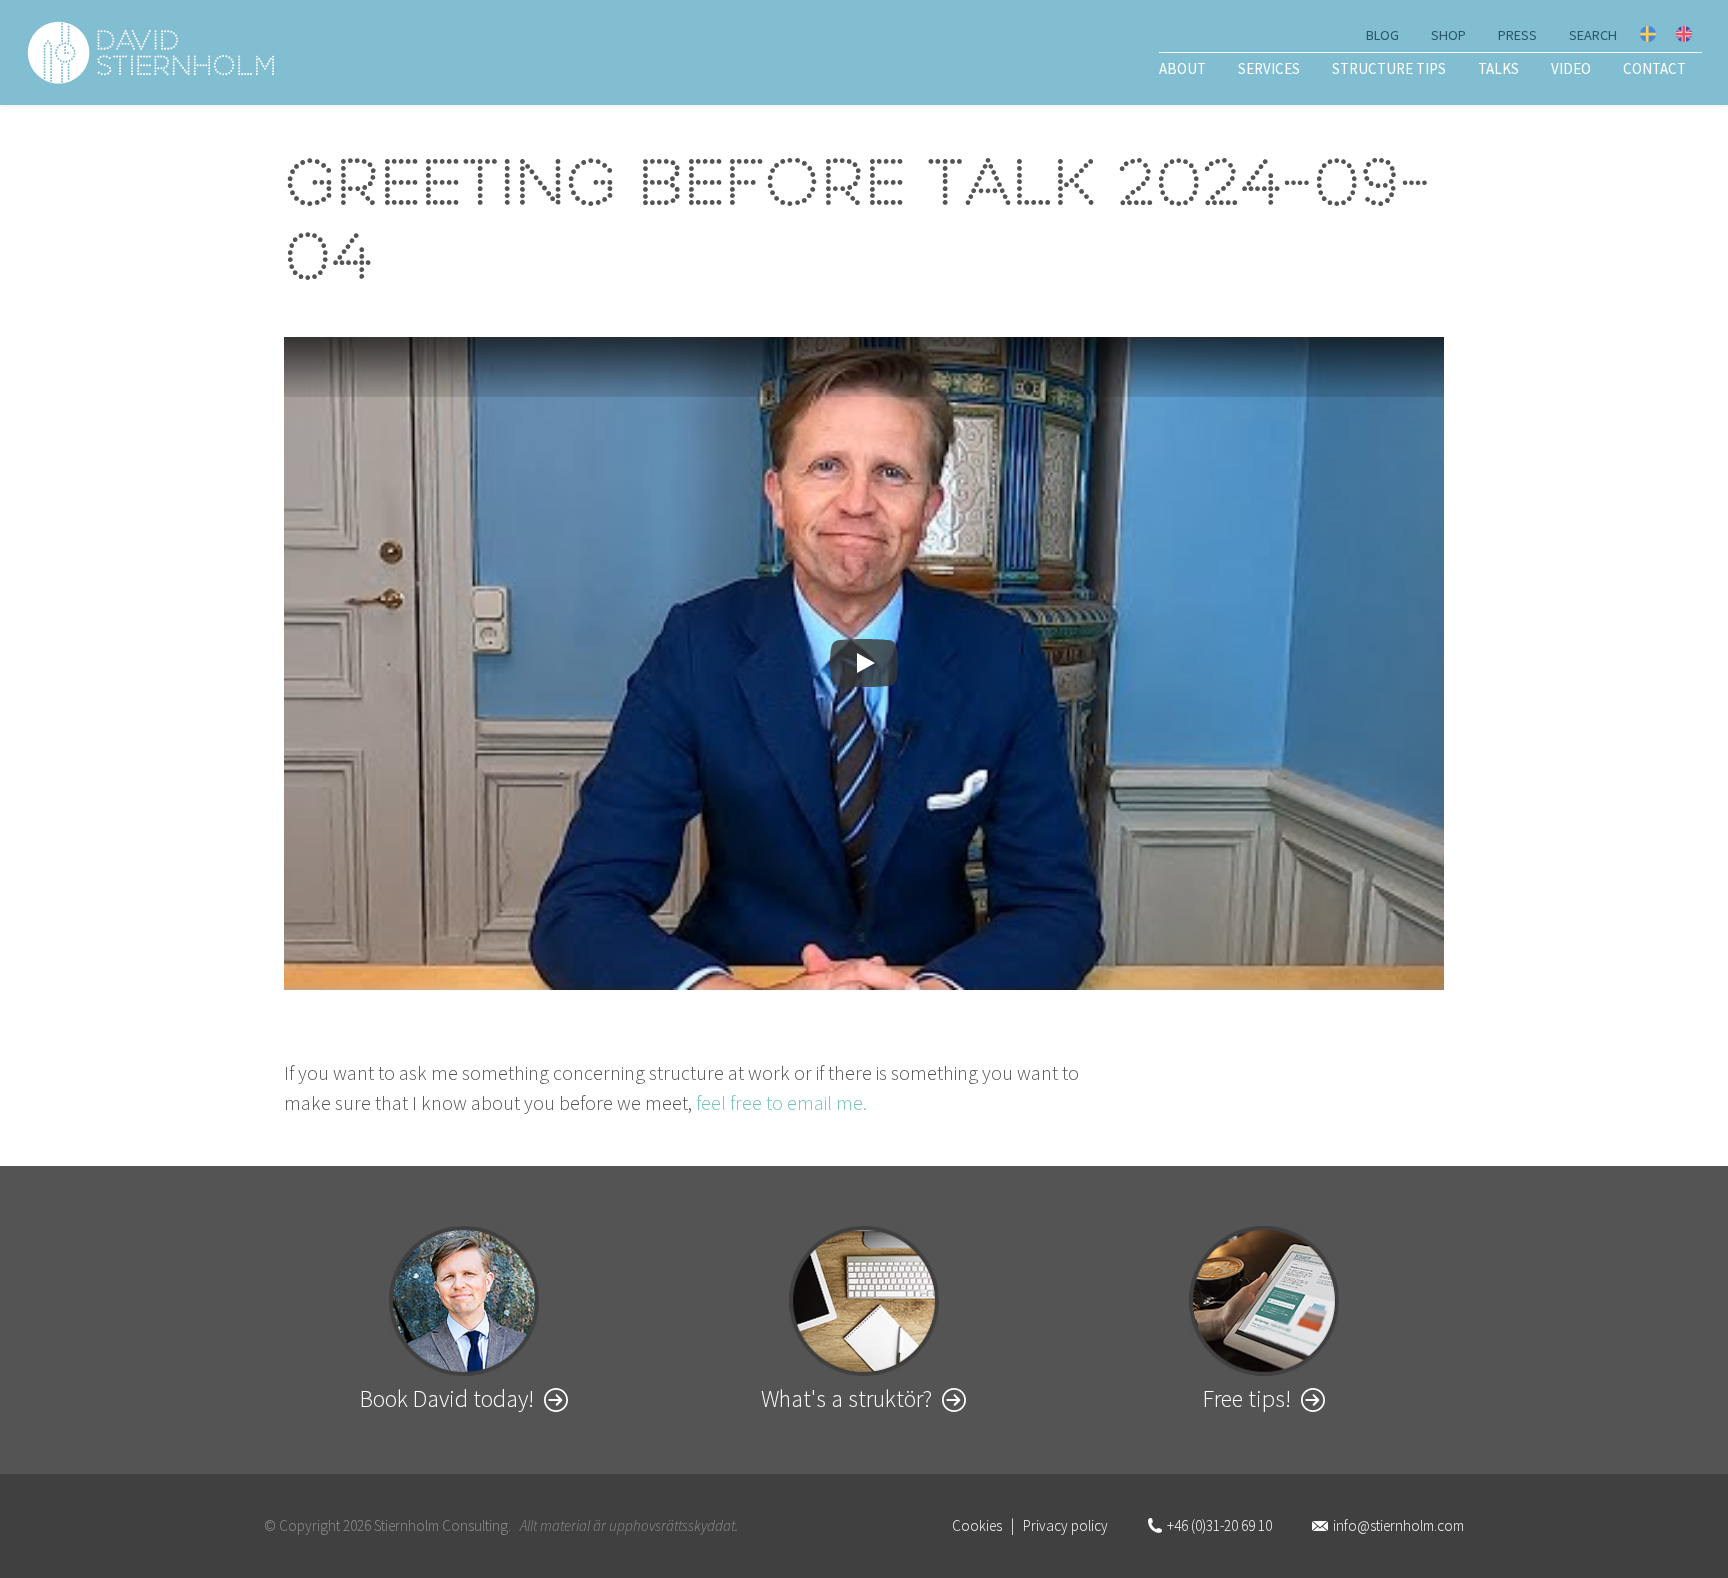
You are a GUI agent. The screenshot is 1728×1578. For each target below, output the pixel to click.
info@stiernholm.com (1398, 1525)
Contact (1654, 68)
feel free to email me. (781, 1102)
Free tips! (1247, 1398)
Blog (1382, 35)
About (1182, 68)
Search (1593, 35)
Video (1571, 68)
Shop (1448, 35)
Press (1517, 35)
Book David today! (447, 1398)
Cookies (977, 1525)
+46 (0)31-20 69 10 (1219, 1525)
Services (1269, 68)
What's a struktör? (846, 1398)
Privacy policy (1065, 1525)
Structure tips (1389, 68)
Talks (1498, 68)
